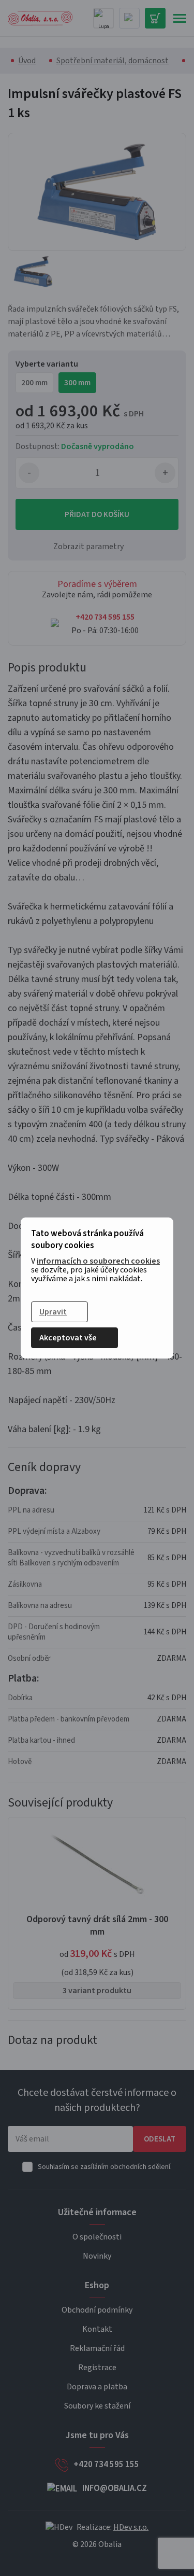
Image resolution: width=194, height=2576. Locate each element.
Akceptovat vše (68, 1338)
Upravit (53, 1312)
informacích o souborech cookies (98, 1261)
